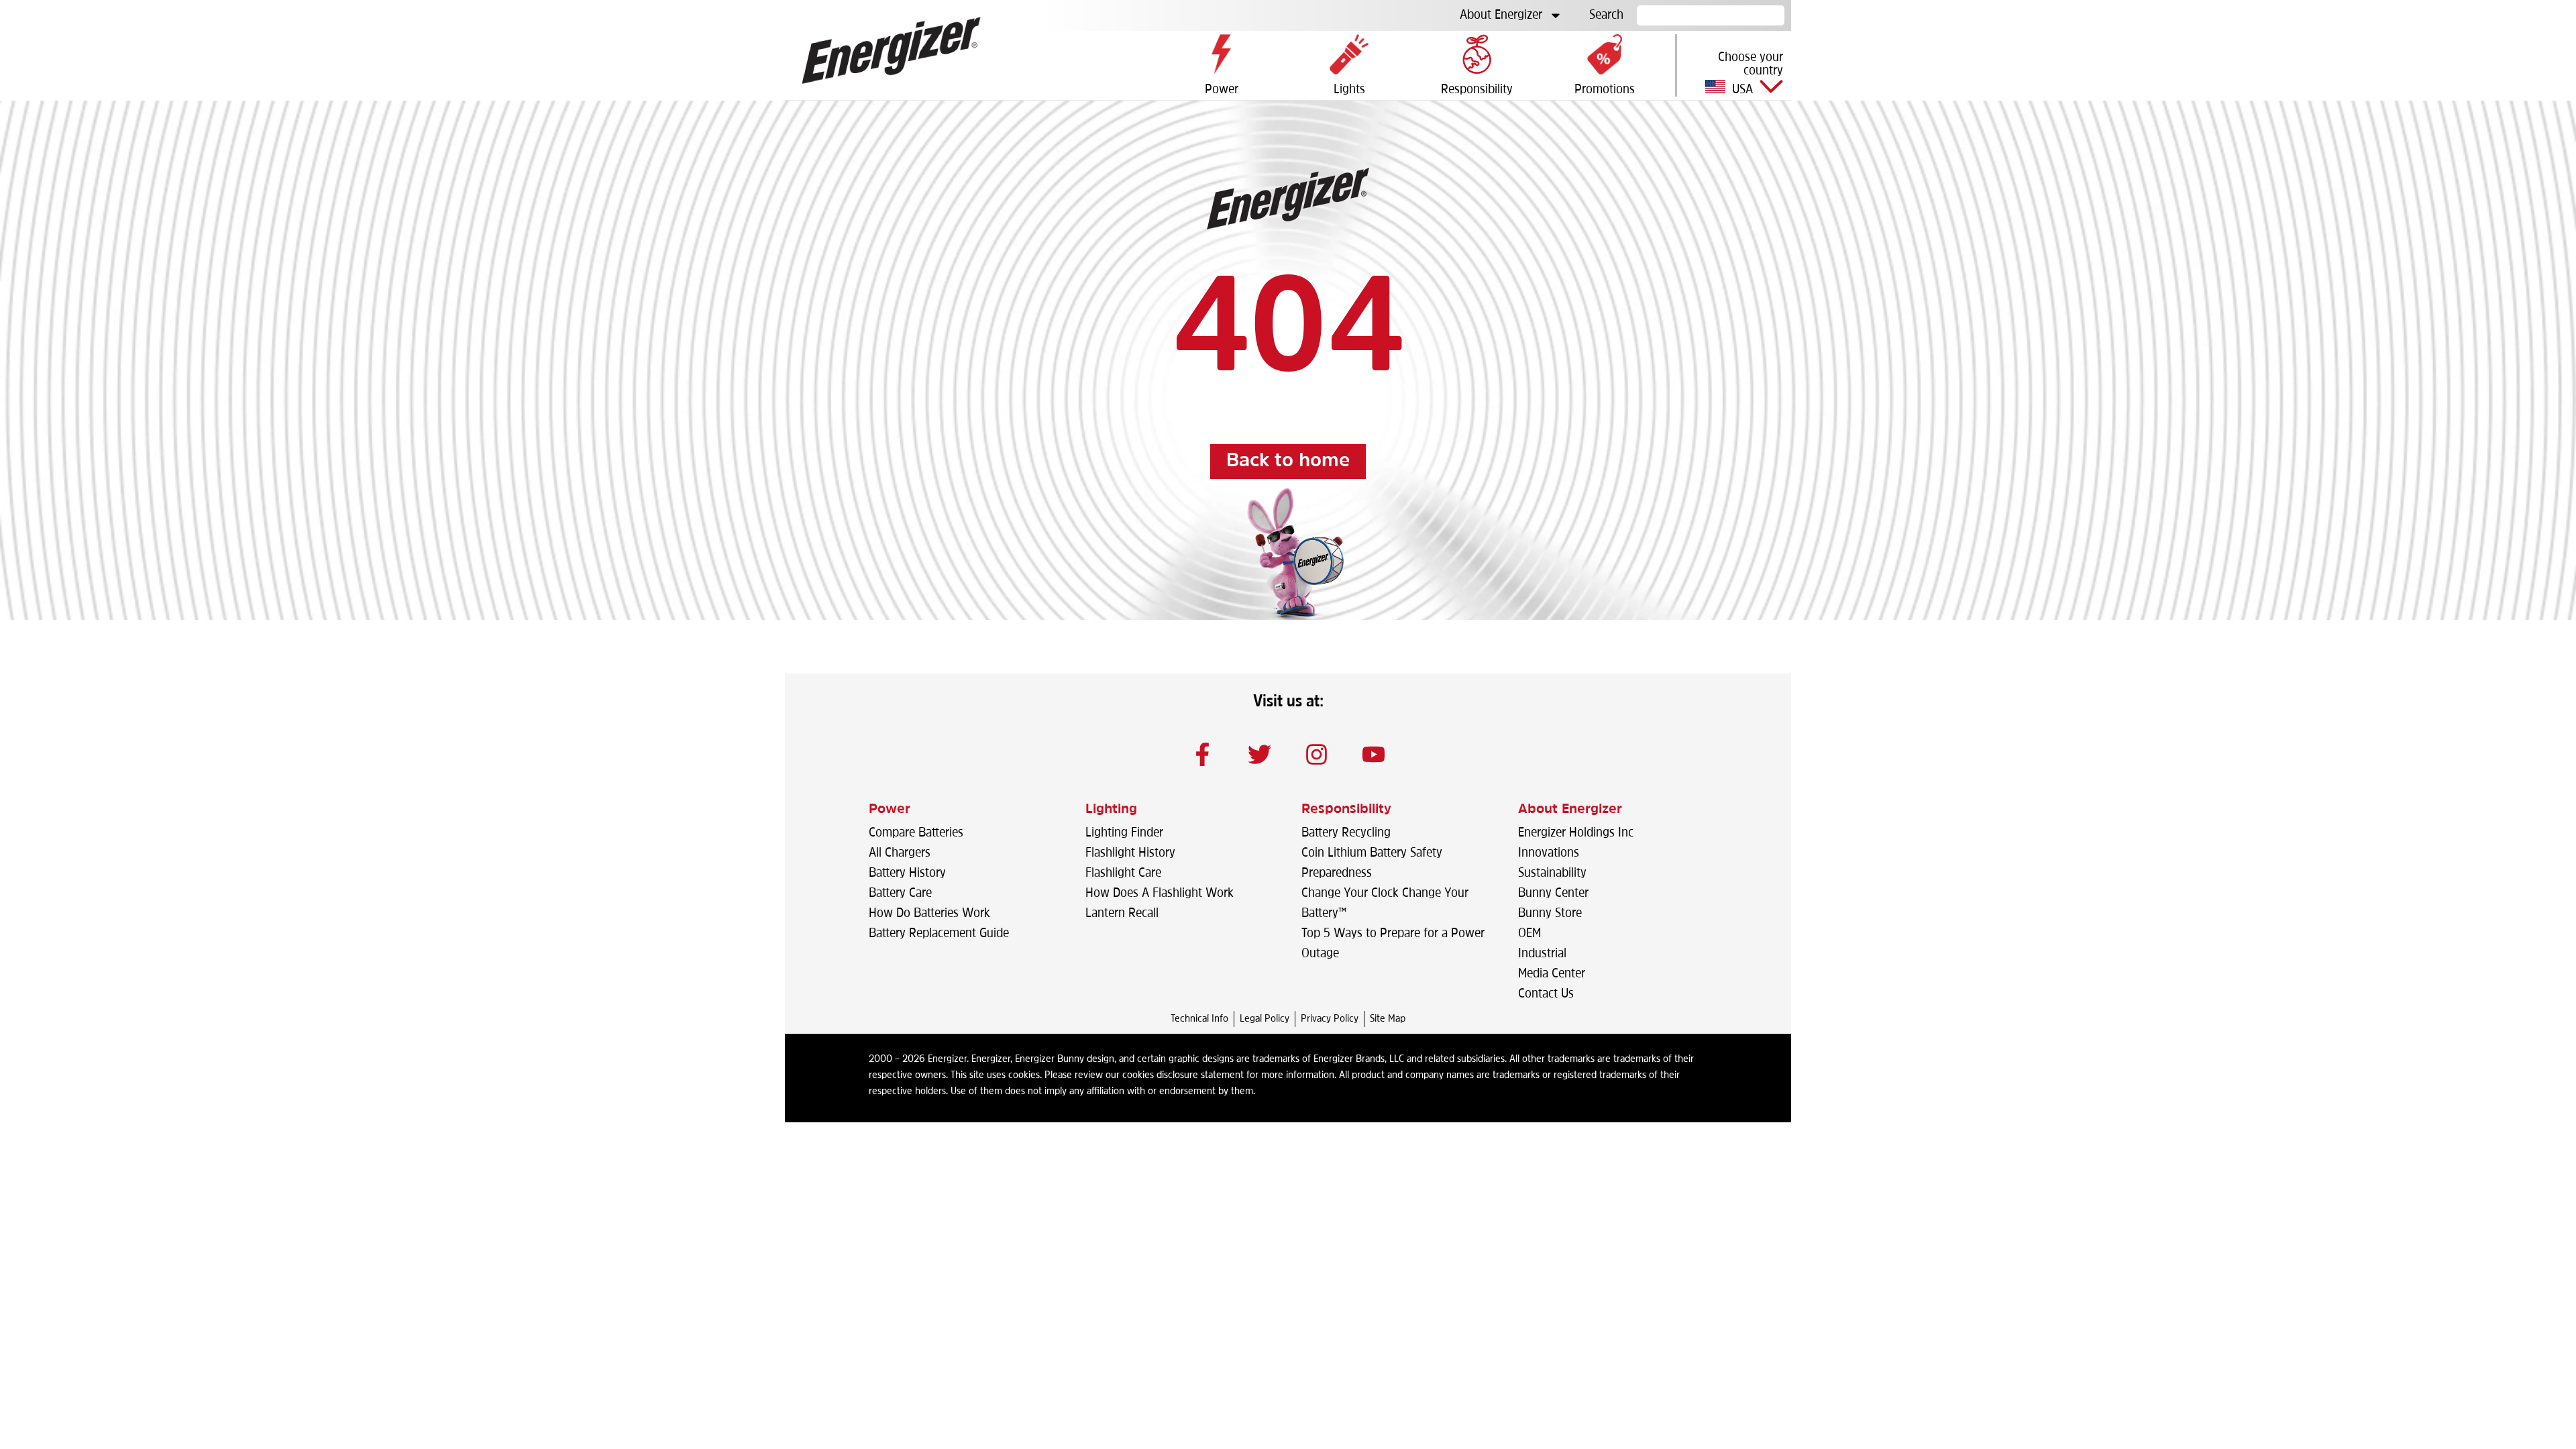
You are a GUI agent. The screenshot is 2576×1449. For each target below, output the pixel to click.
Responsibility (1346, 810)
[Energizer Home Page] (891, 50)
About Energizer (1501, 15)
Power (890, 810)
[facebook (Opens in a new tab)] (1203, 754)
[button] (1734, 73)
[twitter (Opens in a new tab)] (1260, 754)
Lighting (1111, 810)
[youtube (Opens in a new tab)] (1374, 754)
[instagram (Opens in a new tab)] (1317, 754)
